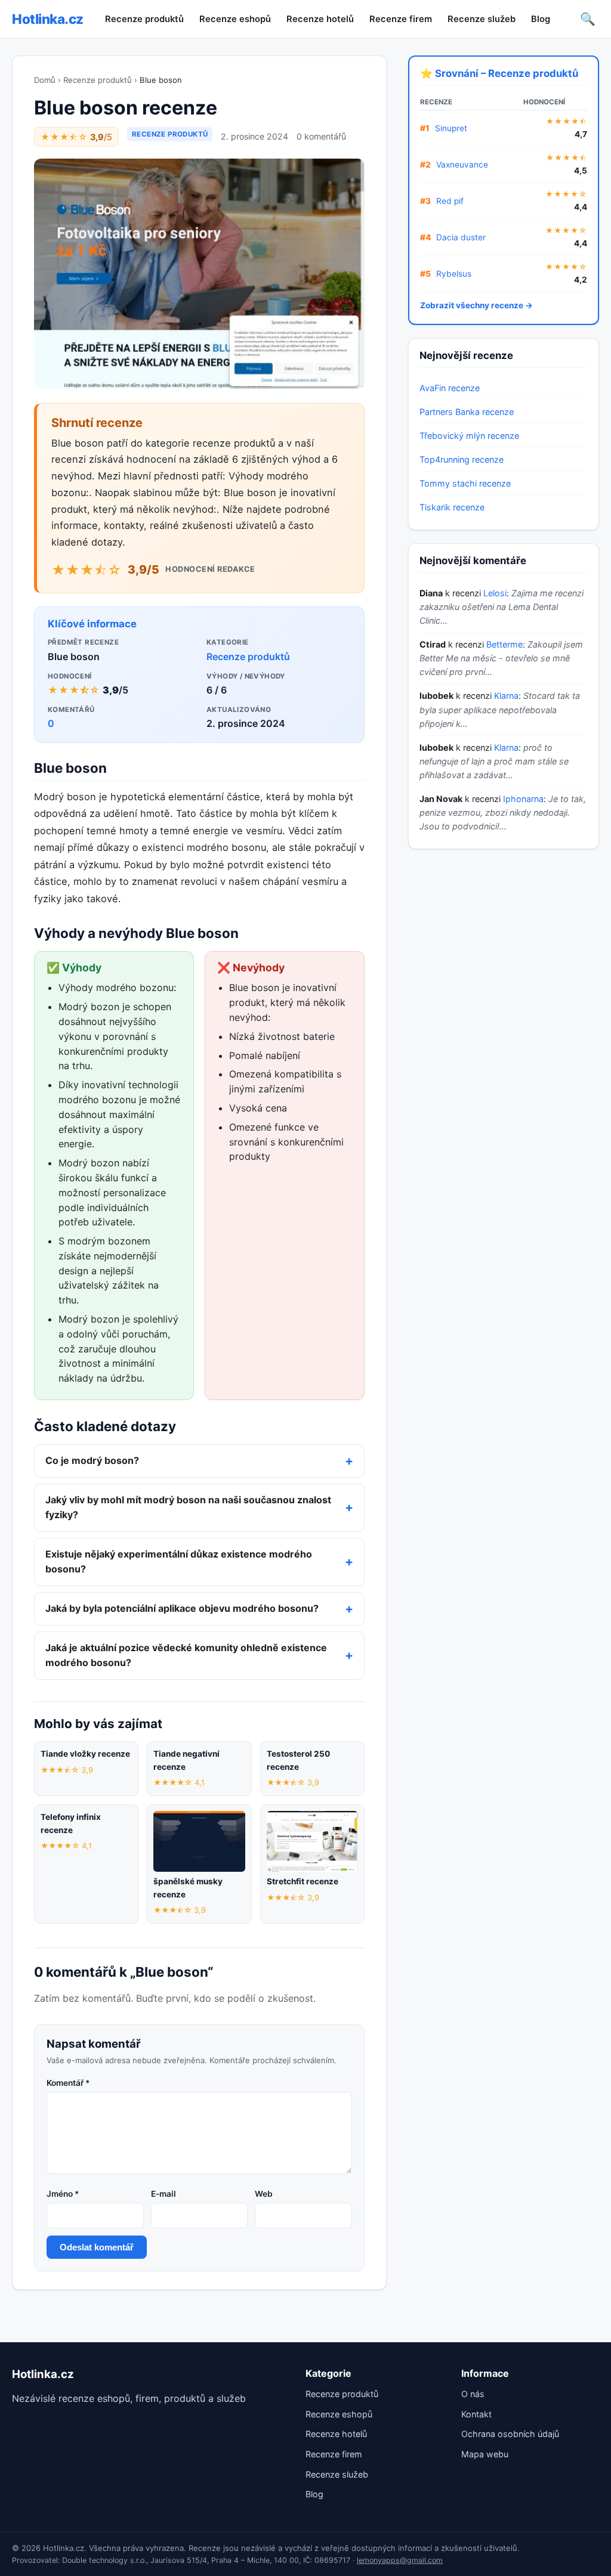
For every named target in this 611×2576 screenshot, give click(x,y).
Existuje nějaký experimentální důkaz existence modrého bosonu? (179, 1562)
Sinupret (451, 128)
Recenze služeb (482, 19)
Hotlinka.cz (48, 19)
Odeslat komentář (97, 2247)
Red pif (450, 201)
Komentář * (68, 2083)
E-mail (163, 2194)
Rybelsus (454, 274)
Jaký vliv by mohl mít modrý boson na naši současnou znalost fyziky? (188, 1507)
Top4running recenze (462, 459)
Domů (45, 80)
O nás (473, 2394)
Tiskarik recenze (452, 507)
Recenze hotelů (320, 19)
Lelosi (495, 593)
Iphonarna (523, 799)
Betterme (504, 644)
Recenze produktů (144, 19)
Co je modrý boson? (92, 1460)
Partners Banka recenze (467, 412)
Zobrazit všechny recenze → (476, 305)
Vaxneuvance (462, 165)
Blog (541, 19)
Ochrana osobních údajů (510, 2434)
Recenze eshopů (235, 19)
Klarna (506, 696)
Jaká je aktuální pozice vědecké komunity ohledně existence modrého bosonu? (186, 1655)
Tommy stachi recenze (465, 483)
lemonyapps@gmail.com (400, 2560)
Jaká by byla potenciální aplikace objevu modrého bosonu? (182, 1608)
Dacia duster (461, 237)
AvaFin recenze (450, 388)
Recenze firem (401, 19)
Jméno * (63, 2194)
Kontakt (476, 2414)
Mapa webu (485, 2454)
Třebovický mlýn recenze (469, 436)
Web (264, 2194)
